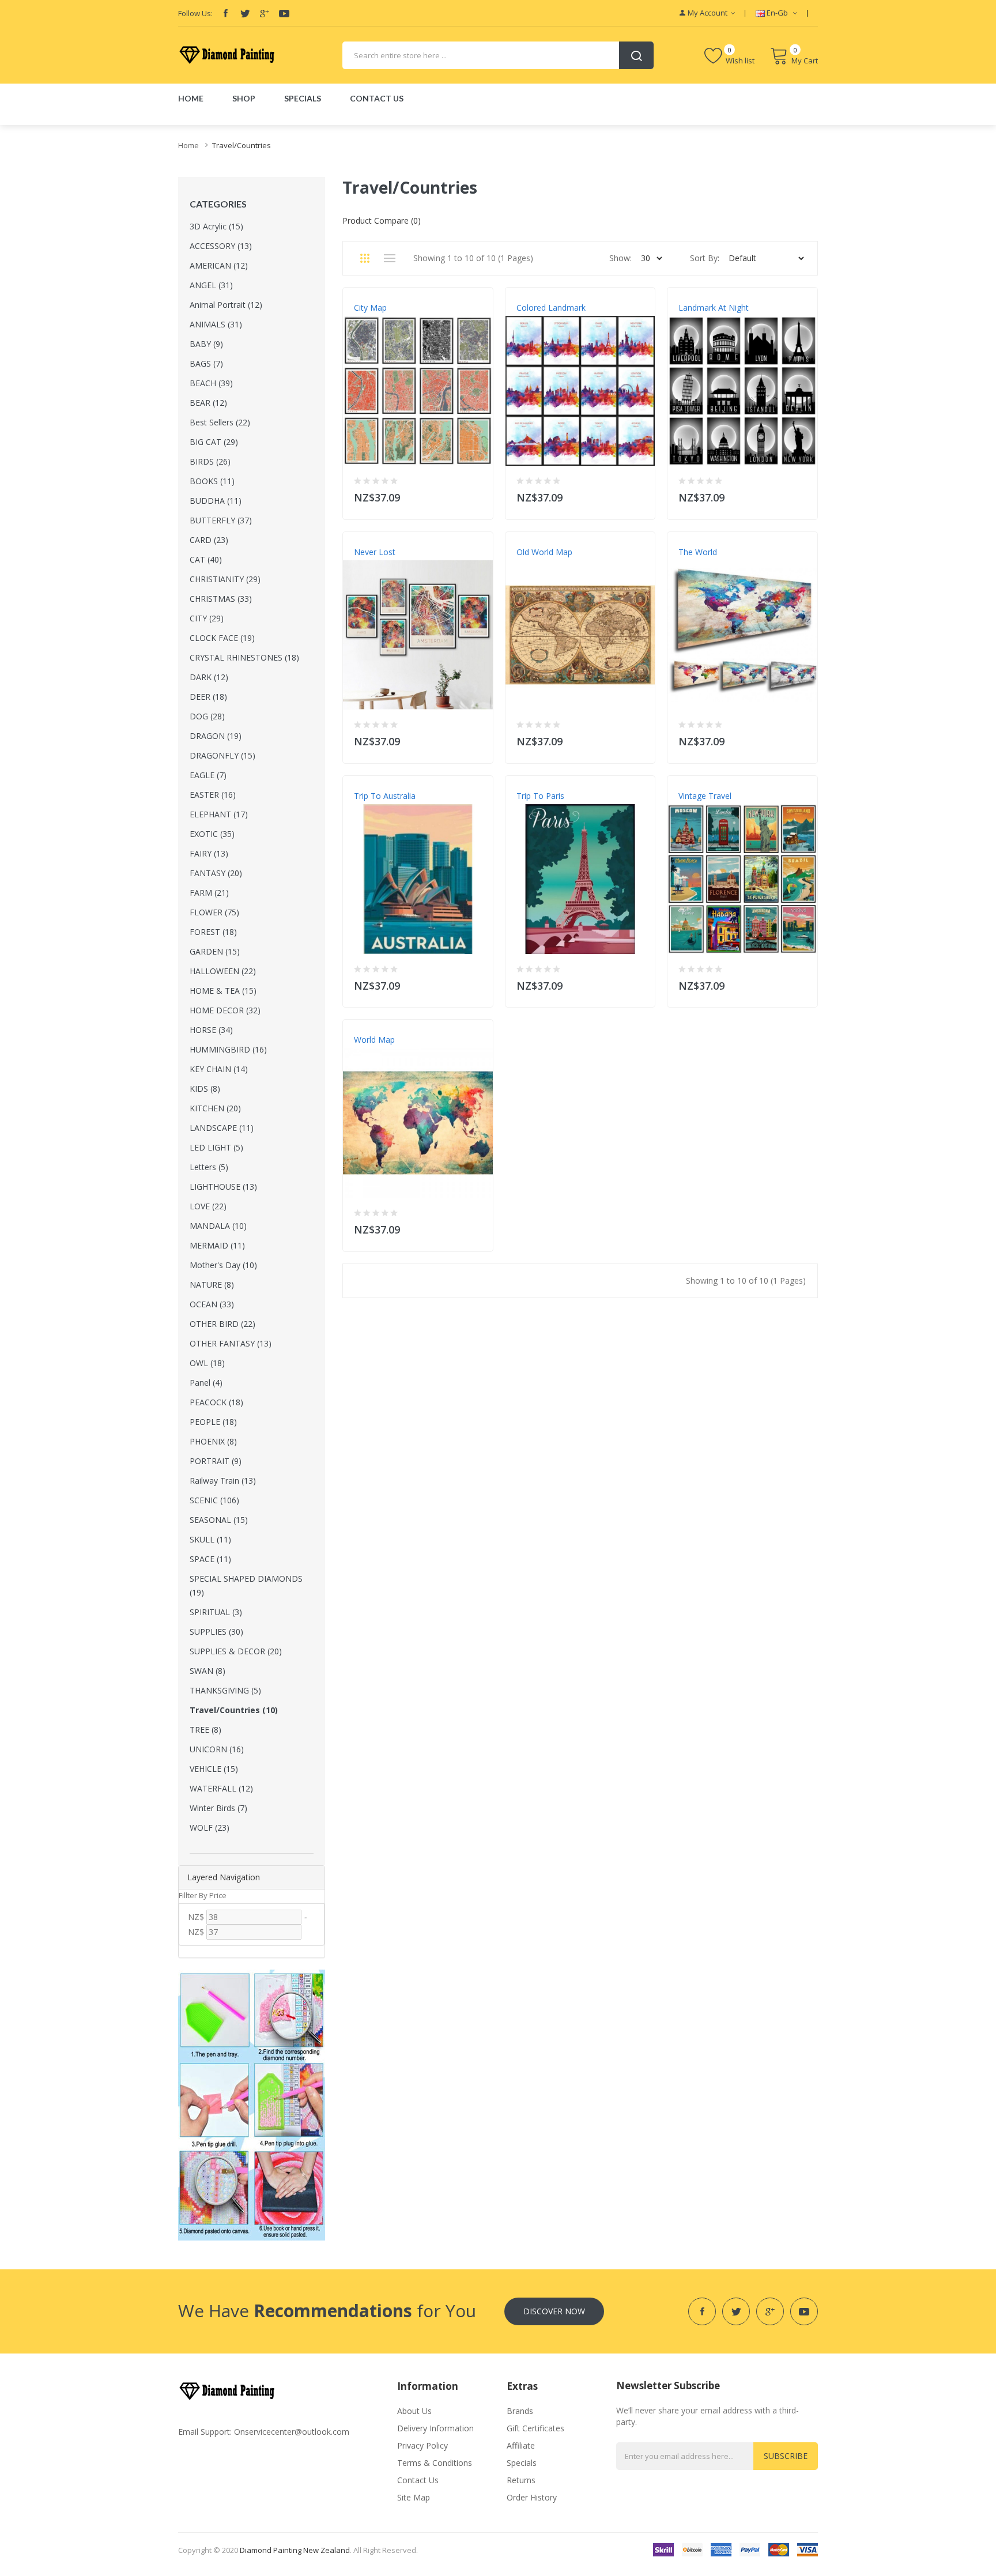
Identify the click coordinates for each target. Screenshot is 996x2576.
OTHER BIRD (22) (222, 1324)
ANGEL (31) (211, 285)
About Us (414, 2411)
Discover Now (554, 2311)
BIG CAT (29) (214, 442)
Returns (521, 2480)
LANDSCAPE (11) (222, 1128)
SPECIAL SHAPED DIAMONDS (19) (246, 1585)
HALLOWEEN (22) (223, 971)
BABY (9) (206, 344)
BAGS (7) (206, 363)
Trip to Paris (540, 796)
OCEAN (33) (212, 1304)
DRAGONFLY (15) (222, 755)
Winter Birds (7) (218, 1808)
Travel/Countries (242, 145)
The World (698, 552)
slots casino (296, 2567)
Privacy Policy (422, 2445)
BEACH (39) (211, 383)
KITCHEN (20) (215, 1108)
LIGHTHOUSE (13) (223, 1187)
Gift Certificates (535, 2428)
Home (188, 145)
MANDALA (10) (218, 1226)
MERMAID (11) (217, 1245)
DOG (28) (207, 716)
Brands (520, 2411)
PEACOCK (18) (216, 1402)
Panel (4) (206, 1383)
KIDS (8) (205, 1089)
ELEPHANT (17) (219, 814)
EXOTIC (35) (212, 834)
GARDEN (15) (215, 951)
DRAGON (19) (216, 736)
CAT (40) (206, 559)
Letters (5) (209, 1167)
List (389, 258)
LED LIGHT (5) (216, 1147)
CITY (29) (207, 618)
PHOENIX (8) (213, 1441)
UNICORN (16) (217, 1749)
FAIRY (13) (209, 853)
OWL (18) (207, 1363)
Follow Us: (195, 13)
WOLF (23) (210, 1828)
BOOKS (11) (212, 481)
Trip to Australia (385, 796)
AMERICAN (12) (219, 265)
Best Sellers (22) (220, 422)
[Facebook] (225, 13)
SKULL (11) (210, 1539)
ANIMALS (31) (216, 324)
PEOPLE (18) (213, 1422)
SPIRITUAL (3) (216, 1612)
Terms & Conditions (435, 2463)
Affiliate (521, 2445)
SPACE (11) (210, 1559)
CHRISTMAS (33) (221, 599)
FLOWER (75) (214, 912)
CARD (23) (209, 540)
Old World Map (544, 552)
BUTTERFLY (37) (221, 520)
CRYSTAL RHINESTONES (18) (244, 657)
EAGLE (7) (208, 775)
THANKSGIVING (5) (225, 1690)
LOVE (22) (208, 1206)
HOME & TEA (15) (223, 991)
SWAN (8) (207, 1671)
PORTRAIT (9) (216, 1461)
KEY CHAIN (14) (219, 1069)
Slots (326, 2567)
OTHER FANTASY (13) (231, 1343)
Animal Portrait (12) (226, 305)
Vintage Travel (705, 796)
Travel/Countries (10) (234, 1710)
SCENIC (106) (214, 1500)
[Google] (265, 13)
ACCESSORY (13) (221, 246)
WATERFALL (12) (221, 1788)
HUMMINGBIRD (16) (228, 1049)
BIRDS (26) (210, 461)
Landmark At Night (714, 308)
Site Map (414, 2497)
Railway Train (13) (223, 1481)
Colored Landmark (551, 308)
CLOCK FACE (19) (222, 638)
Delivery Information (435, 2428)
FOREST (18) (213, 932)
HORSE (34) (211, 1030)
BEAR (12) (208, 403)
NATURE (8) (212, 1285)
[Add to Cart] (477, 495)
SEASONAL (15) (219, 1520)
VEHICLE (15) (214, 1769)
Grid (365, 258)
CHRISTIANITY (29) (225, 579)
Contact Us (418, 2480)
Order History (532, 2497)
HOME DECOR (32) (225, 1010)
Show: (620, 258)
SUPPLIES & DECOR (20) (236, 1651)
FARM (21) (209, 893)
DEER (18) (208, 697)
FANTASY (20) (216, 873)
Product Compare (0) (382, 220)
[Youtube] (284, 13)
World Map (374, 1040)
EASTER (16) (213, 795)
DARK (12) (209, 677)
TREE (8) (205, 1730)
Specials (522, 2463)
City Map (370, 308)
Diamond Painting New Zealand (295, 2550)
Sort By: (705, 258)
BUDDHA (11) (216, 501)
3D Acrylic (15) (216, 226)
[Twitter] (245, 13)
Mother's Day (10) (223, 1265)
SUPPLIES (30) (216, 1632)
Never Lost (375, 552)
